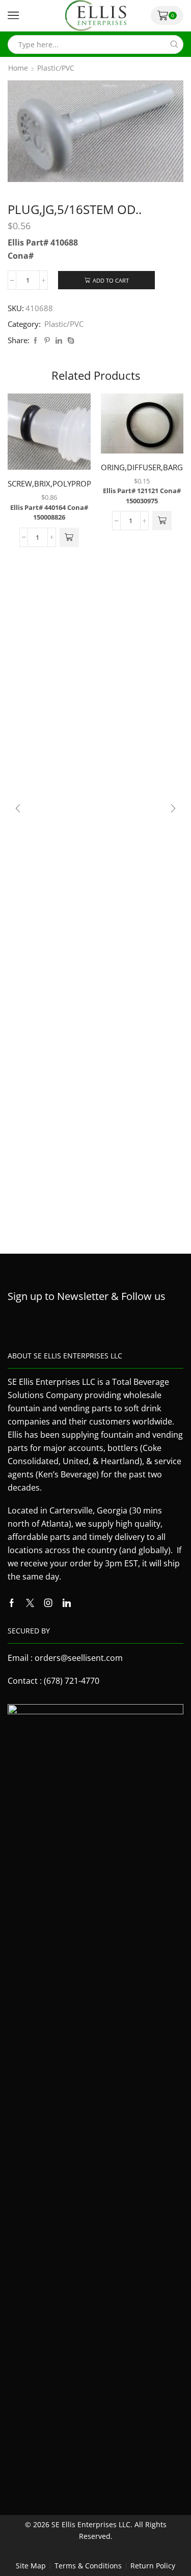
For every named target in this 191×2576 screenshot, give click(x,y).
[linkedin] (59, 341)
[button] (69, 537)
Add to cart (111, 280)
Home (18, 68)
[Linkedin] (67, 1603)
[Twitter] (30, 1603)
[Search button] (174, 44)
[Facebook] (35, 341)
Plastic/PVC (56, 68)
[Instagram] (48, 1603)
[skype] (70, 341)
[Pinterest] (47, 341)
